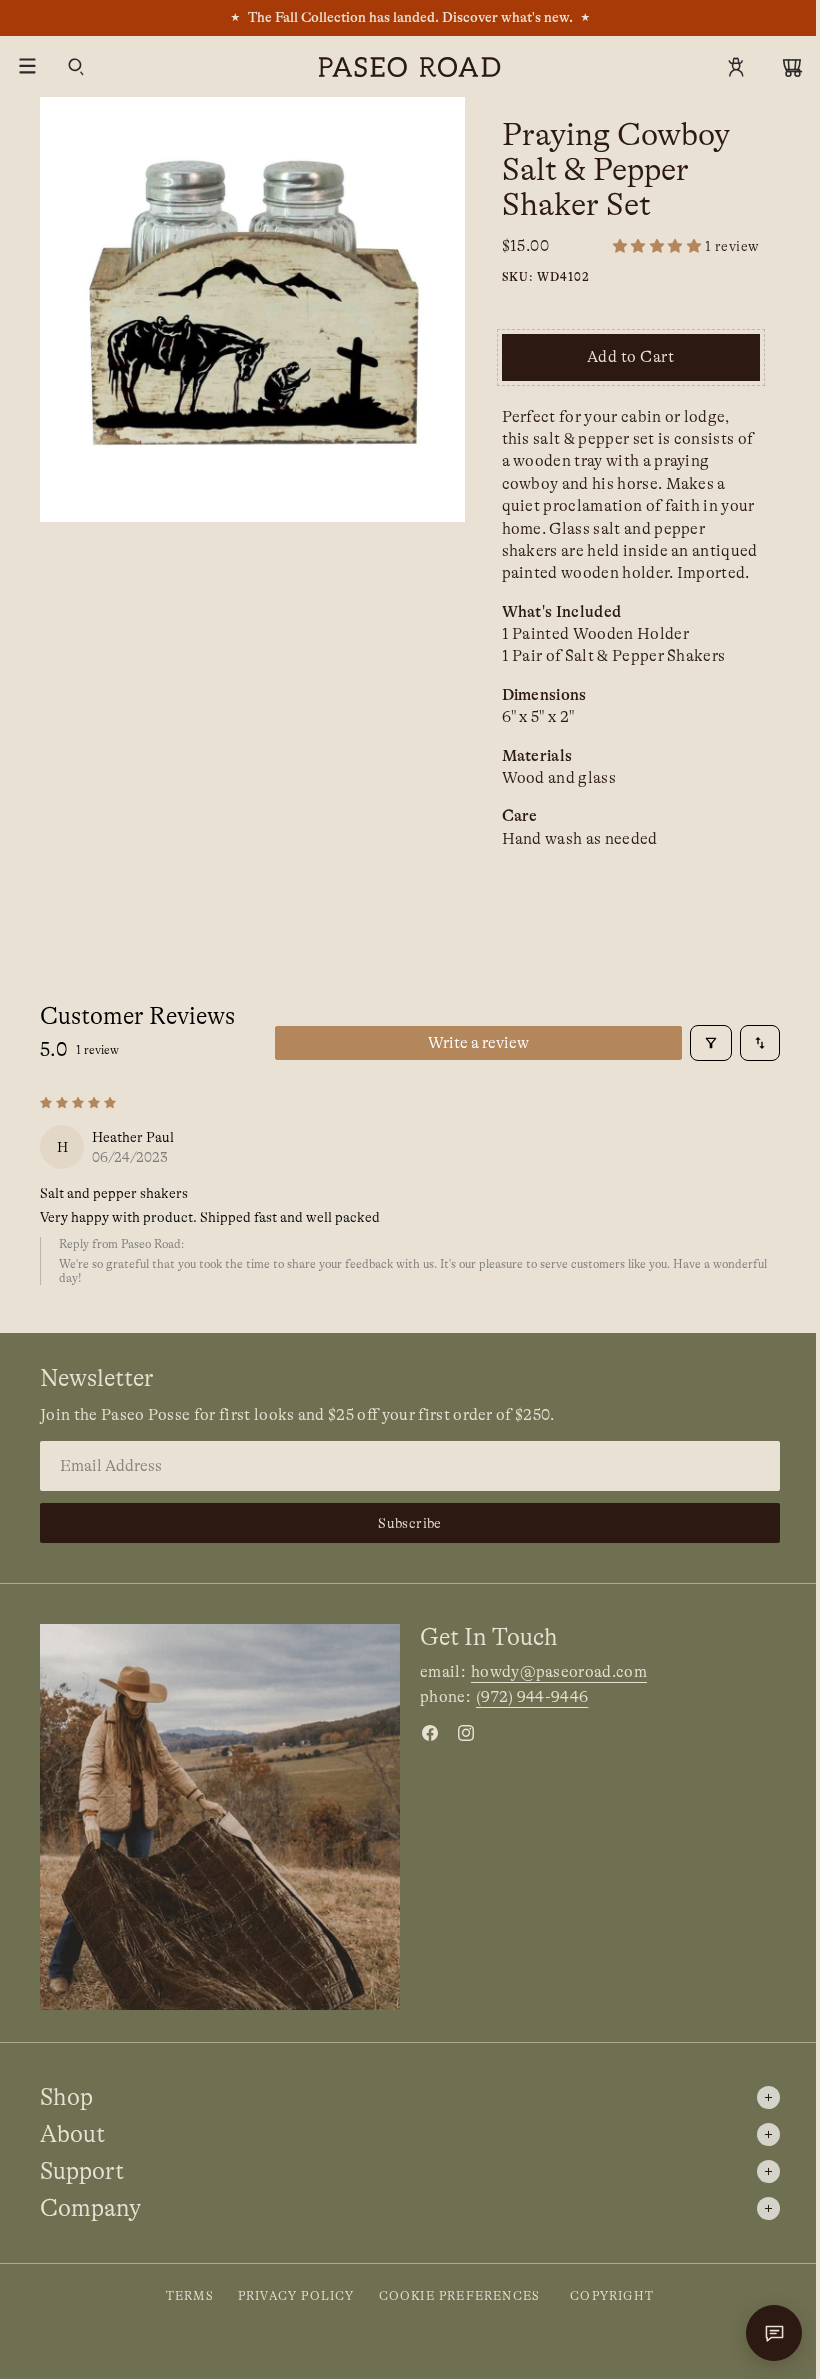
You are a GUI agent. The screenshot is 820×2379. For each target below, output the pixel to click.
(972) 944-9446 (532, 1697)
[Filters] (711, 1043)
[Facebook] (430, 1733)
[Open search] (76, 67)
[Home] (410, 67)
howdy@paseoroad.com (559, 1672)
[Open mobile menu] (28, 67)
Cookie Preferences (460, 2296)
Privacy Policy (296, 2296)
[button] (686, 246)
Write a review (478, 1043)
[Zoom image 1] (252, 309)
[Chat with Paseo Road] (774, 2333)
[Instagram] (466, 1733)
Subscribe (410, 1523)
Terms (190, 2296)
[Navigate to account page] (736, 67)
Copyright (612, 2296)
